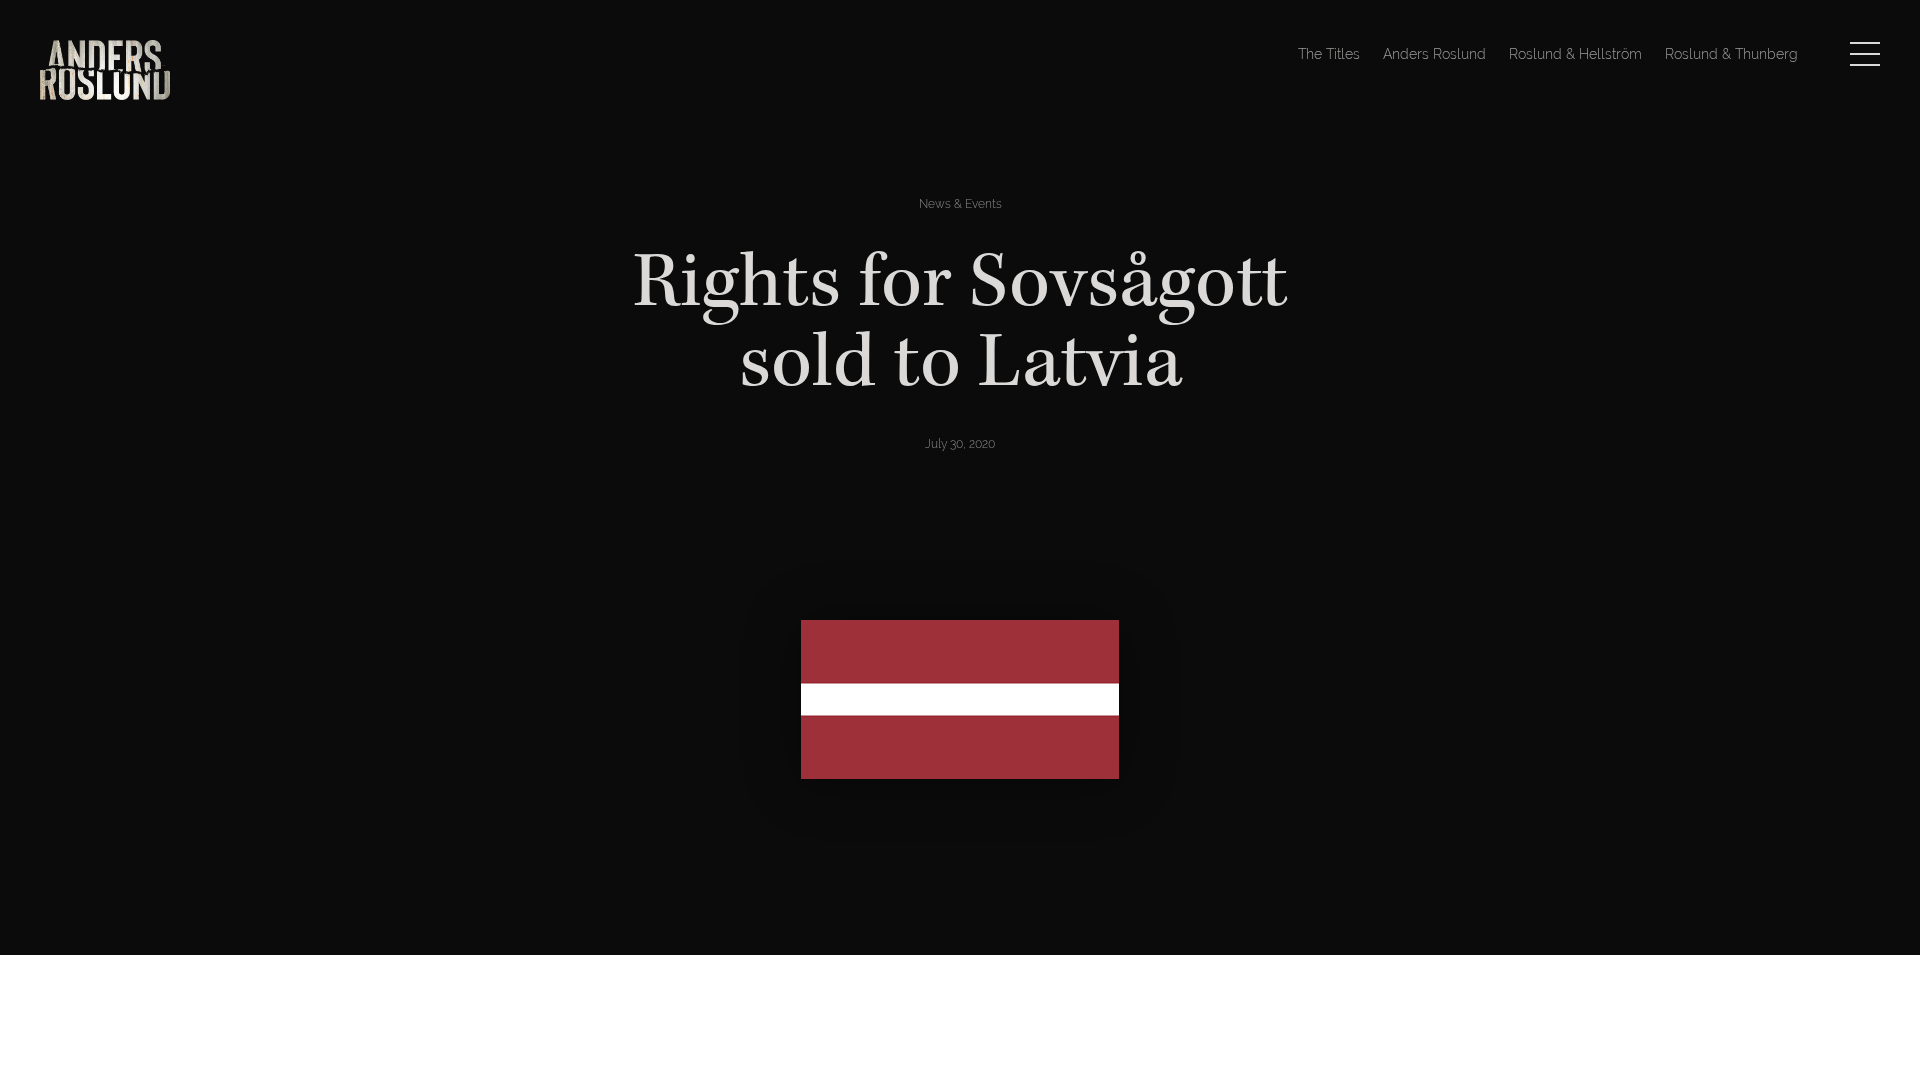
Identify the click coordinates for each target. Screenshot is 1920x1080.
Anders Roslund (1434, 54)
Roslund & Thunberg (1731, 54)
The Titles (1329, 54)
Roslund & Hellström (1575, 54)
